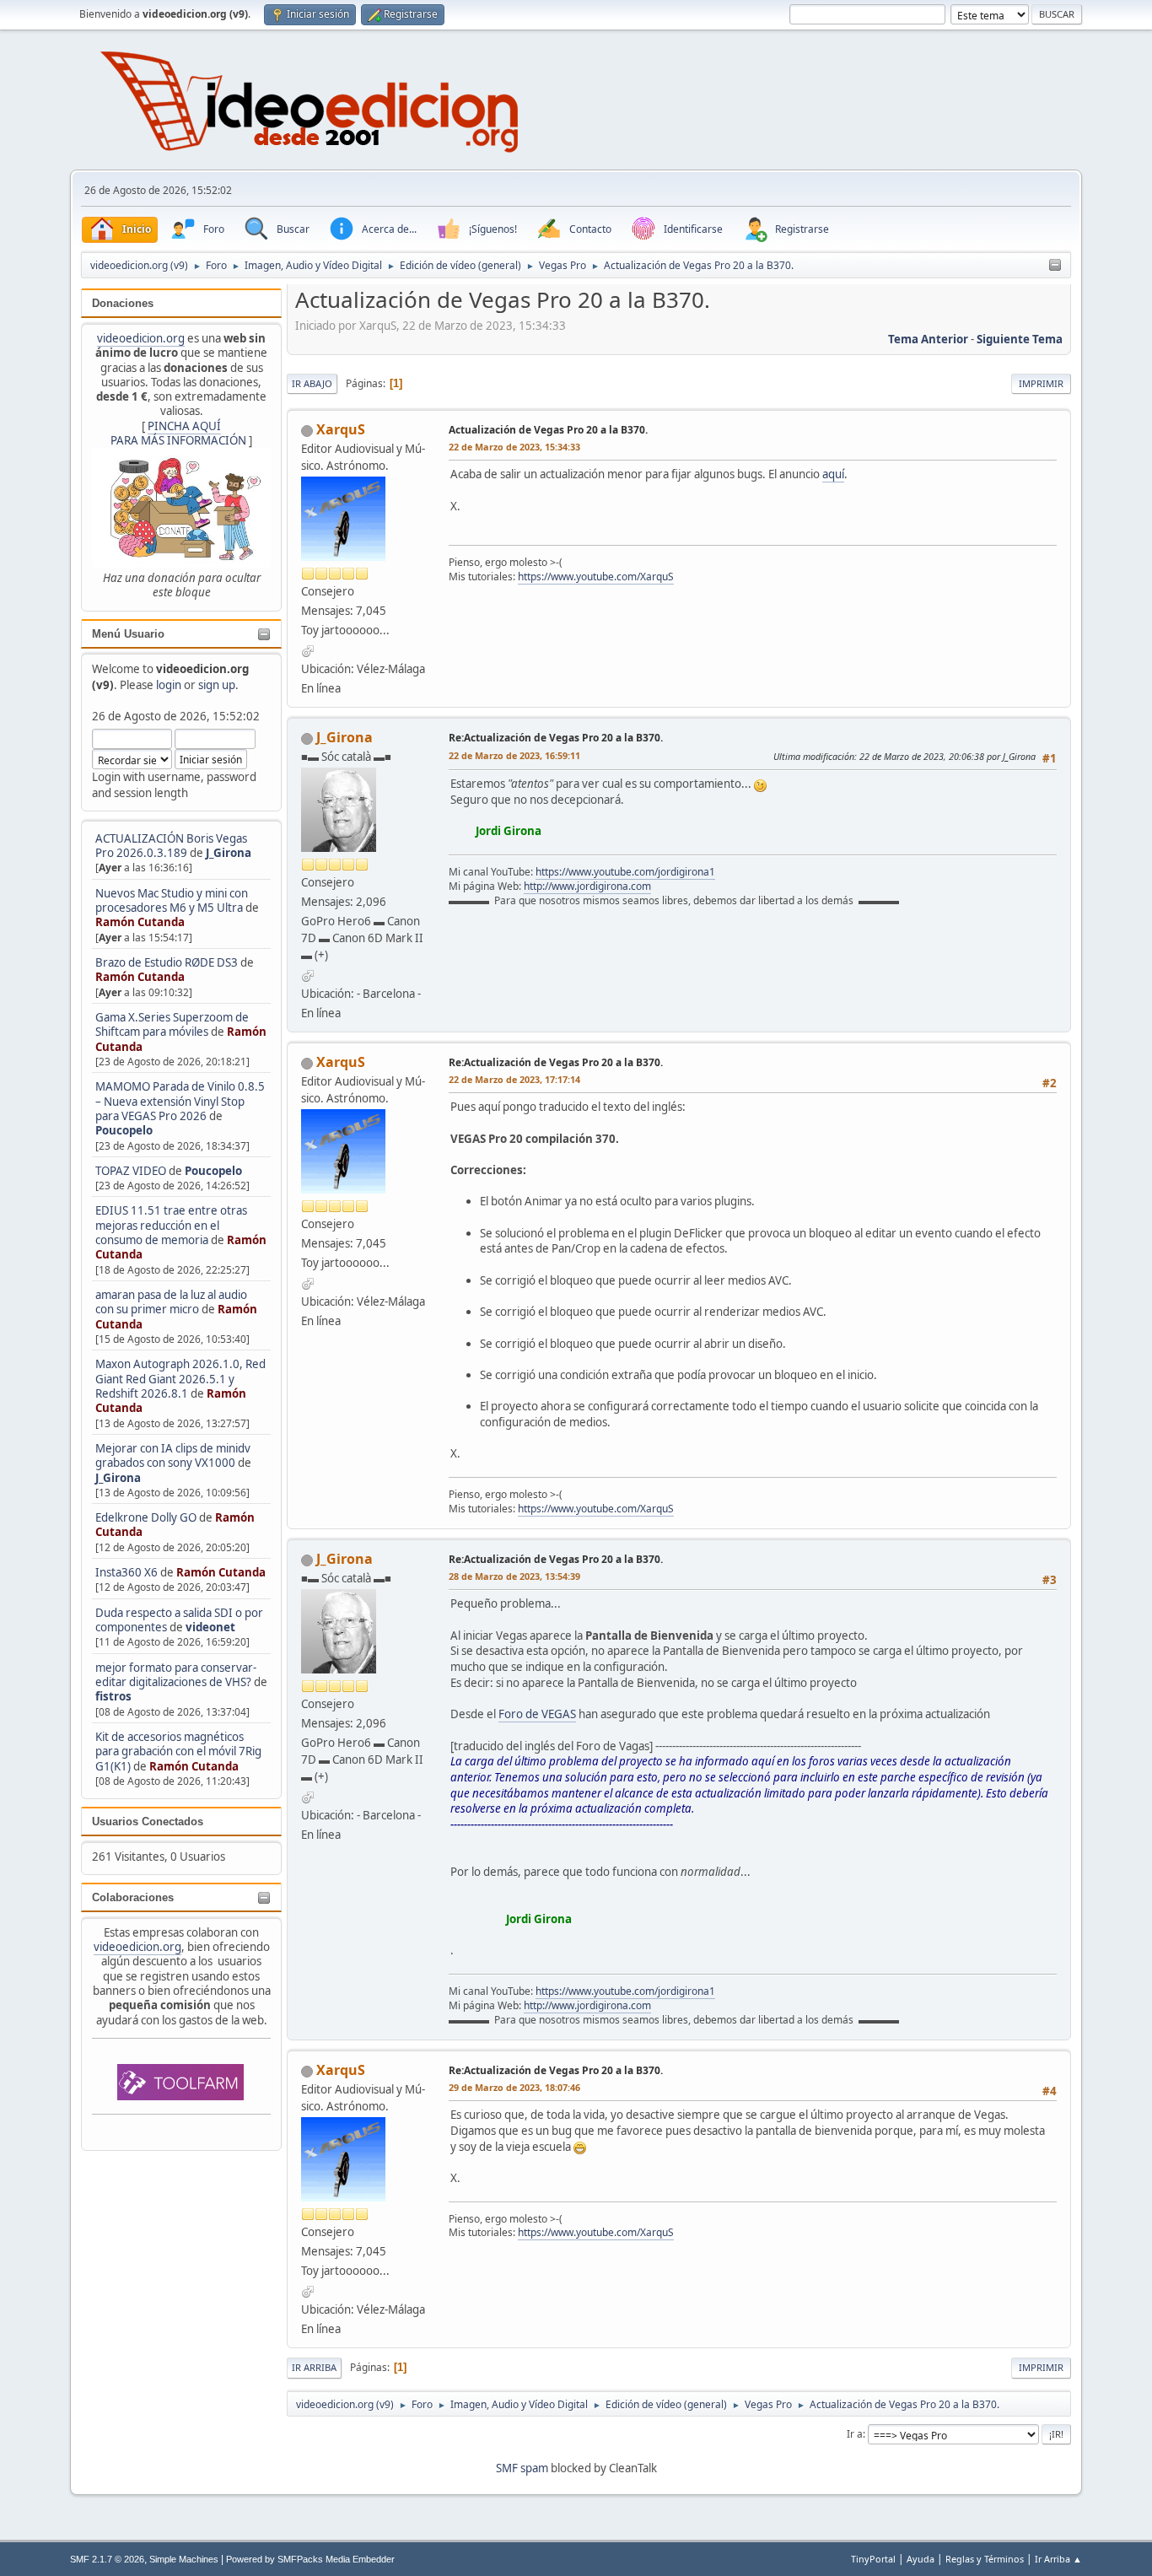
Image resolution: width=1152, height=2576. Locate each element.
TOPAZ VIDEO (131, 1171)
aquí (833, 474)
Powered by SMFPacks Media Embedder (310, 2559)
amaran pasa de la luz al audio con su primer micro (171, 1302)
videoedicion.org (141, 338)
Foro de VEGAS (537, 1714)
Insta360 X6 (127, 1572)
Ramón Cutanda (140, 922)
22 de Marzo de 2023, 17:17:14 (514, 1079)
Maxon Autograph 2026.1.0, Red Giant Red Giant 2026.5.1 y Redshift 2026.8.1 (180, 1379)
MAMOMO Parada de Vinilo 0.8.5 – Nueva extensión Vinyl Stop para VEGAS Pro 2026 (180, 1101)
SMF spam (522, 2468)
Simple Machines (184, 2559)
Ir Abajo (312, 383)
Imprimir (1041, 383)
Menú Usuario (128, 634)
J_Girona (229, 853)
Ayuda (921, 2559)
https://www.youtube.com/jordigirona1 (625, 872)
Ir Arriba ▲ (1058, 2559)
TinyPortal (873, 2559)
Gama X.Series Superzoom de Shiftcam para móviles (172, 1024)
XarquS (341, 429)
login (169, 685)
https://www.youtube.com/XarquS (596, 577)
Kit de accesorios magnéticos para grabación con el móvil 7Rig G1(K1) (178, 1751)
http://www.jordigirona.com (587, 886)
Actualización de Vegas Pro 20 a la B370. (548, 430)
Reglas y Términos (985, 2559)
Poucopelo (124, 1130)
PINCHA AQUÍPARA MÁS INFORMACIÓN (178, 433)
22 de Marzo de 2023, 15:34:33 (514, 447)
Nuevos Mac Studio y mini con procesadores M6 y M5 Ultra (172, 900)
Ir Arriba (314, 2367)
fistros (113, 1696)
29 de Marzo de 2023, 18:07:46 (514, 2087)
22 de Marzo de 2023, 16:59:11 (514, 755)
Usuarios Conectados (148, 1822)
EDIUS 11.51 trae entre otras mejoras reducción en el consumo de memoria (171, 1225)
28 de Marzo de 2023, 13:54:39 (514, 1576)
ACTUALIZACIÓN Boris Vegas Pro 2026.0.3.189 (171, 846)
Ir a (855, 2434)
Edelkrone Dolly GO (146, 1517)
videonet (210, 1627)
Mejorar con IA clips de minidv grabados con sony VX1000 (173, 1455)
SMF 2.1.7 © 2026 (107, 2559)
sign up (217, 685)
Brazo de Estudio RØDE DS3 (167, 962)
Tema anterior (928, 339)
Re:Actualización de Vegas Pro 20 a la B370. (556, 738)
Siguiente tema (1020, 339)
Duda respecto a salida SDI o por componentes (179, 1620)
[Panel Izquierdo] (1055, 266)
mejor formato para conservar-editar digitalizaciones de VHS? (176, 1675)
